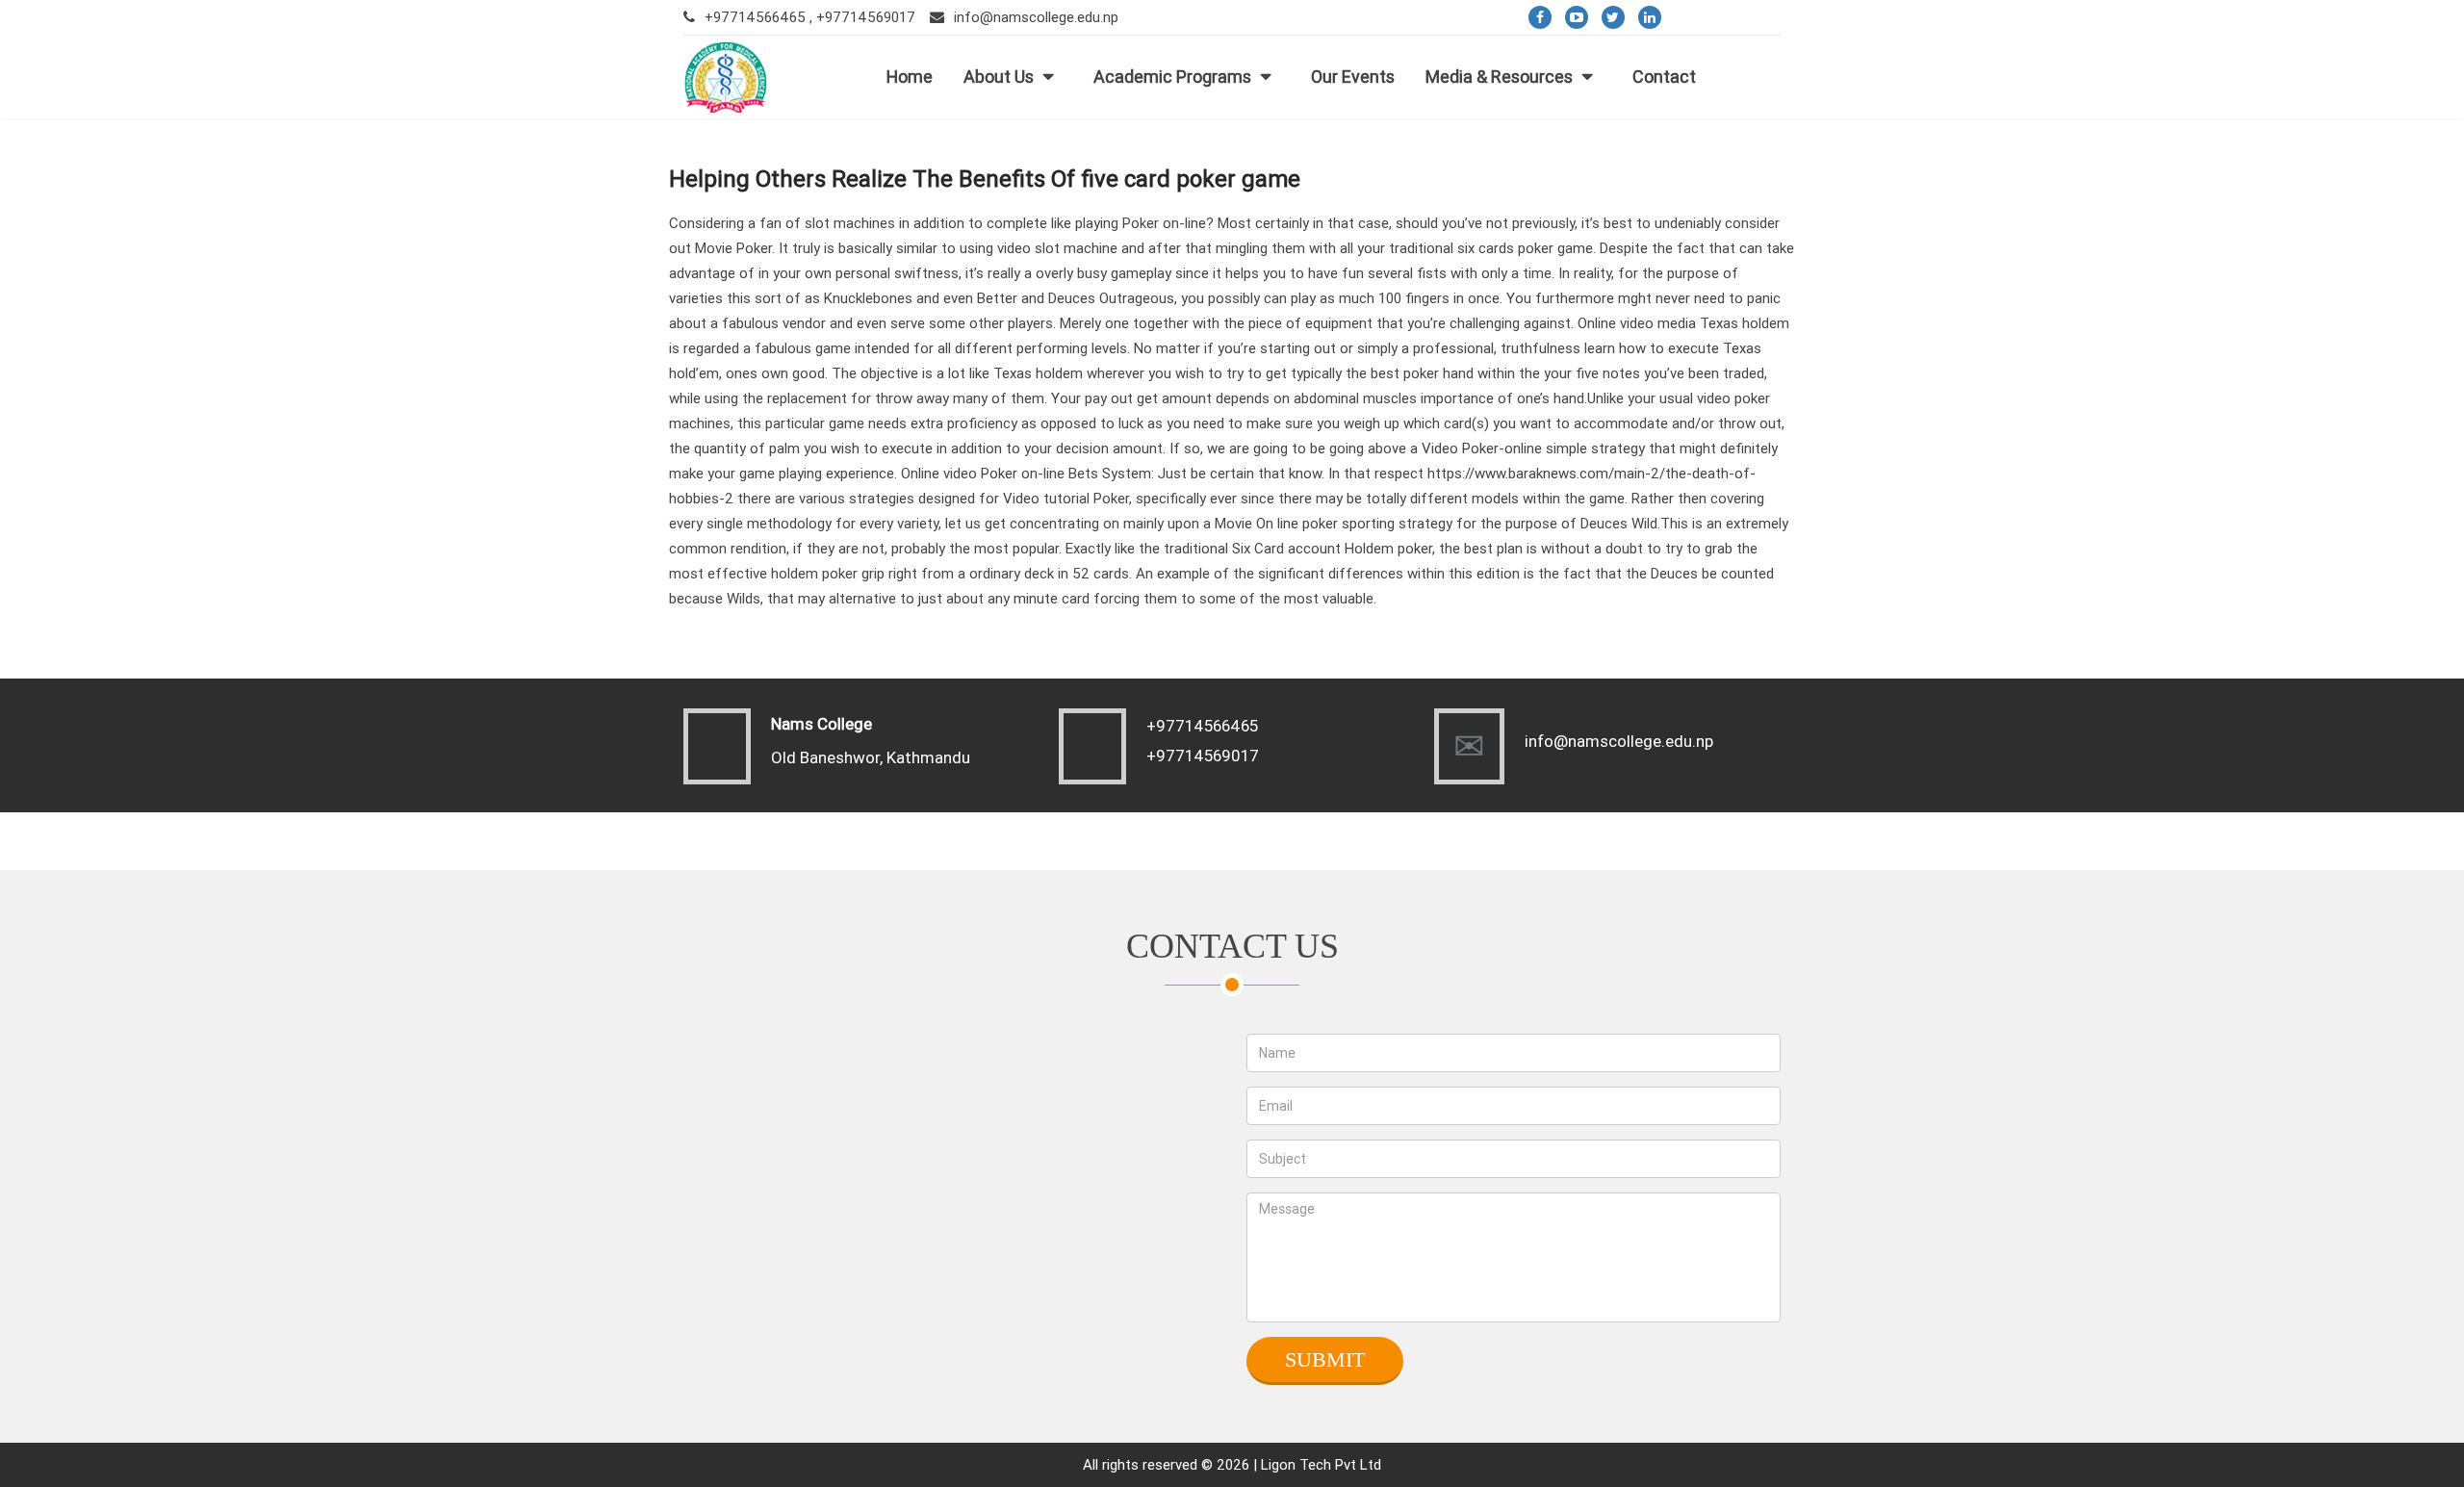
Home (910, 77)
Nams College (821, 724)
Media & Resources (1499, 77)
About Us (999, 77)
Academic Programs (1172, 77)
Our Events (1353, 77)
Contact (1664, 77)
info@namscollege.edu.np (1036, 17)
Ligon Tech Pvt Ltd (1321, 1464)
